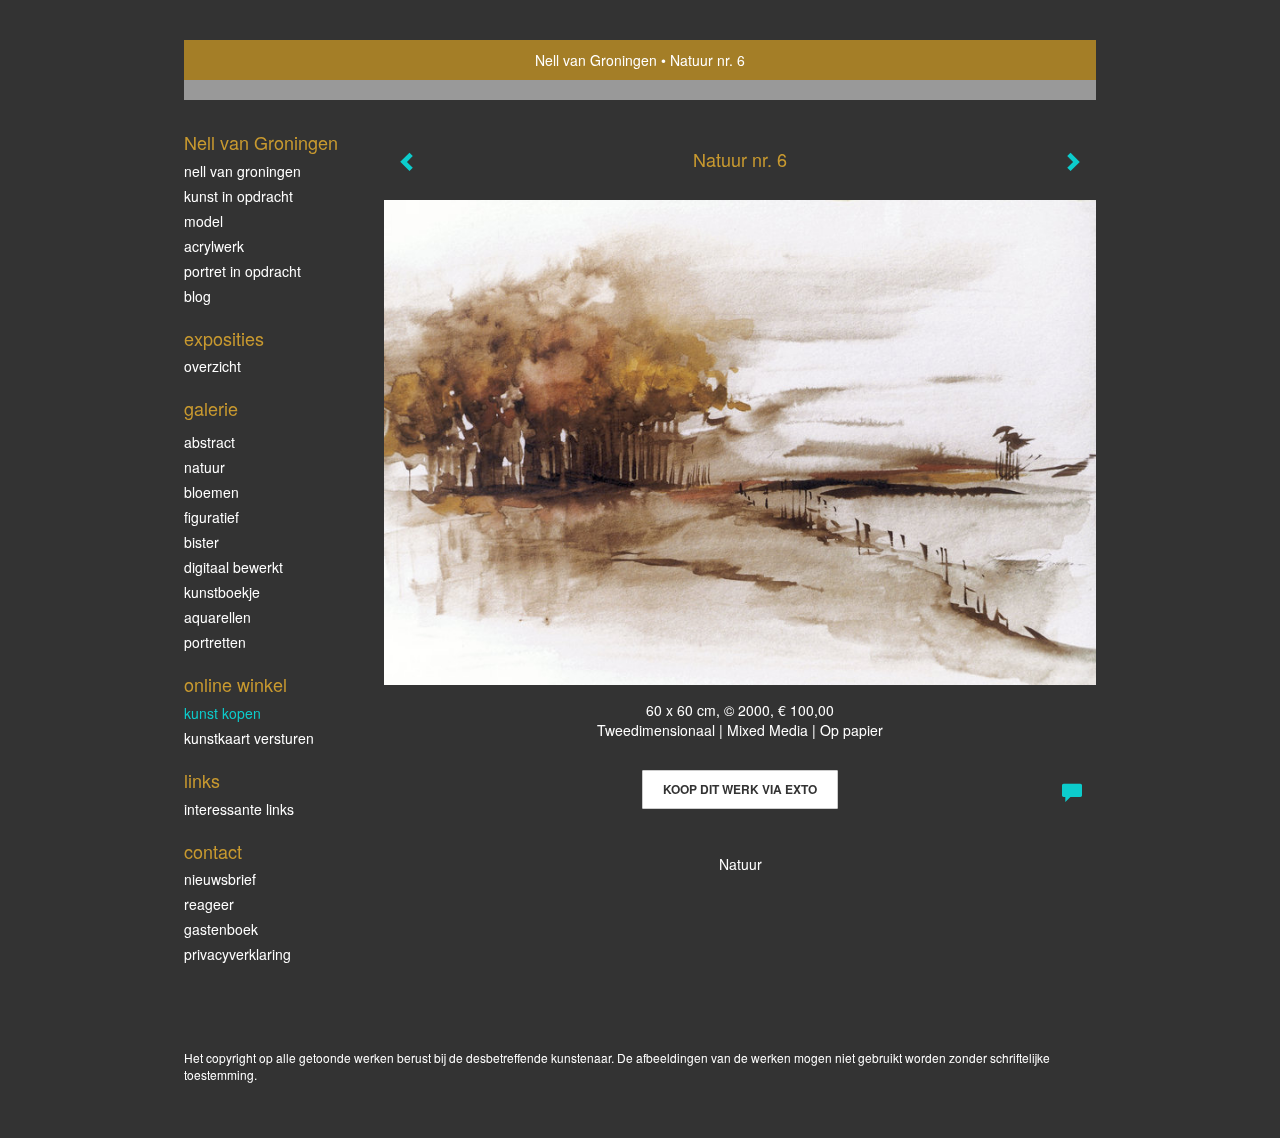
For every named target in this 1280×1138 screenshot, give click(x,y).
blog (197, 296)
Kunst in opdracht (238, 196)
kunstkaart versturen (249, 738)
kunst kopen (222, 713)
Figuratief (211, 517)
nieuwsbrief (220, 879)
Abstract (209, 442)
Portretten (215, 642)
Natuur (204, 467)
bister (201, 542)
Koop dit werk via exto (740, 789)
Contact (213, 851)
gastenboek (221, 929)
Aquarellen (217, 617)
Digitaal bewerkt (233, 567)
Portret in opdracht (242, 271)
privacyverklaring (237, 954)
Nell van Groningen (596, 60)
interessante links (239, 809)
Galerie (211, 408)
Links (202, 780)
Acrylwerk (214, 246)
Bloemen (211, 492)
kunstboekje (222, 592)
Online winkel (235, 684)
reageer (209, 904)
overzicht (212, 366)
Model (203, 221)
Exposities (224, 338)
